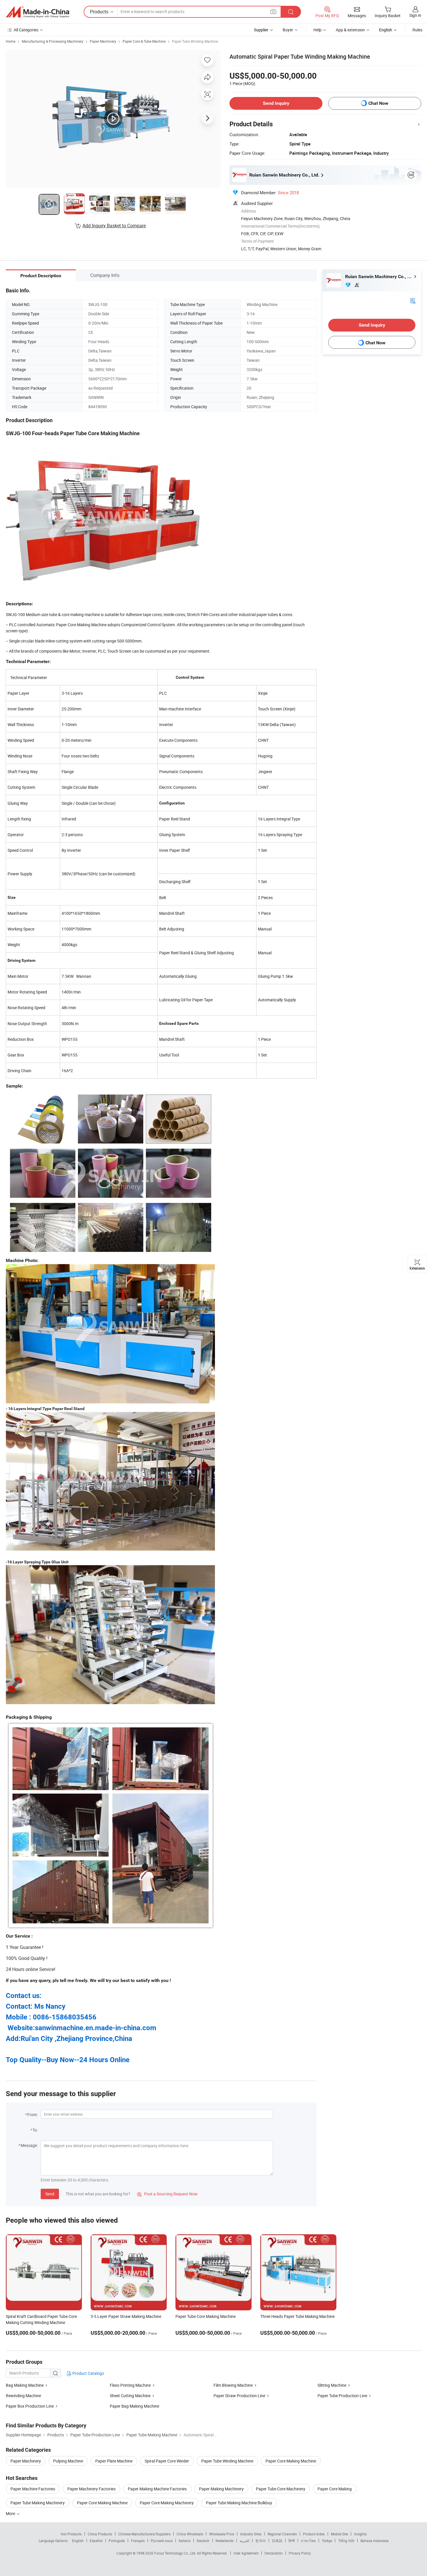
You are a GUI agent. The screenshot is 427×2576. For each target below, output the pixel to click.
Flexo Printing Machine (130, 2385)
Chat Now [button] (378, 103)
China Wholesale (190, 2534)
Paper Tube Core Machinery (281, 2489)
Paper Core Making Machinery (167, 2503)
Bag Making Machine (25, 2385)
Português (117, 2541)
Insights (360, 2534)
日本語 (277, 2541)
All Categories (26, 30)
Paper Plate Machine (114, 2461)
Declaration (274, 2553)
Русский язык (162, 2541)
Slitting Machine (332, 2385)
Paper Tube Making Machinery (38, 2503)
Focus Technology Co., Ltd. (176, 2553)
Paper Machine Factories (33, 2489)
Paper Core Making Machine (291, 2461)
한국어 (261, 2541)
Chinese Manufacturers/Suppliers (144, 2534)
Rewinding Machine (23, 2396)
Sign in (415, 15)
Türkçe (327, 2541)
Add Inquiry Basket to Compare (114, 226)
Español (96, 2541)
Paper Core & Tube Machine (144, 41)
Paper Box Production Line (30, 2406)
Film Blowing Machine (234, 2385)
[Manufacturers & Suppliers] (37, 12)
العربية (244, 2541)
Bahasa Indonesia (375, 2541)
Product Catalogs (88, 2373)
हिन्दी (292, 2541)
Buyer (288, 30)
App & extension (350, 30)
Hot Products (71, 2534)
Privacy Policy (300, 2553)
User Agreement (246, 2553)
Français (138, 2541)
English (78, 2541)
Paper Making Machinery (221, 2489)
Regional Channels (282, 2534)
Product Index (314, 2534)
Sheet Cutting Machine (130, 2396)
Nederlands (225, 2541)
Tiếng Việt (346, 2541)
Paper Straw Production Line (239, 2396)
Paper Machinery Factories (92, 2489)
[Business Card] (413, 300)
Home (11, 41)
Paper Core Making (335, 2489)
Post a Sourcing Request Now (167, 2194)
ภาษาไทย (308, 2541)
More (11, 2513)
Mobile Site (339, 2534)
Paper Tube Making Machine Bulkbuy (239, 2503)
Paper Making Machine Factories (157, 2489)
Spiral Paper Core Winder (167, 2461)
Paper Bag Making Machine (134, 2406)
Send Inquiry (276, 103)
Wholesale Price (222, 2534)
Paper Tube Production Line (343, 2396)
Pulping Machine (68, 2461)
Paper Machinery (103, 41)
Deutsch (203, 2541)
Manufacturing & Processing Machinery (53, 41)
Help (317, 30)
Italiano (185, 2541)
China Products (100, 2534)
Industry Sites (251, 2534)
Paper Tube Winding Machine (195, 41)
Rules (417, 30)
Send (50, 2194)
